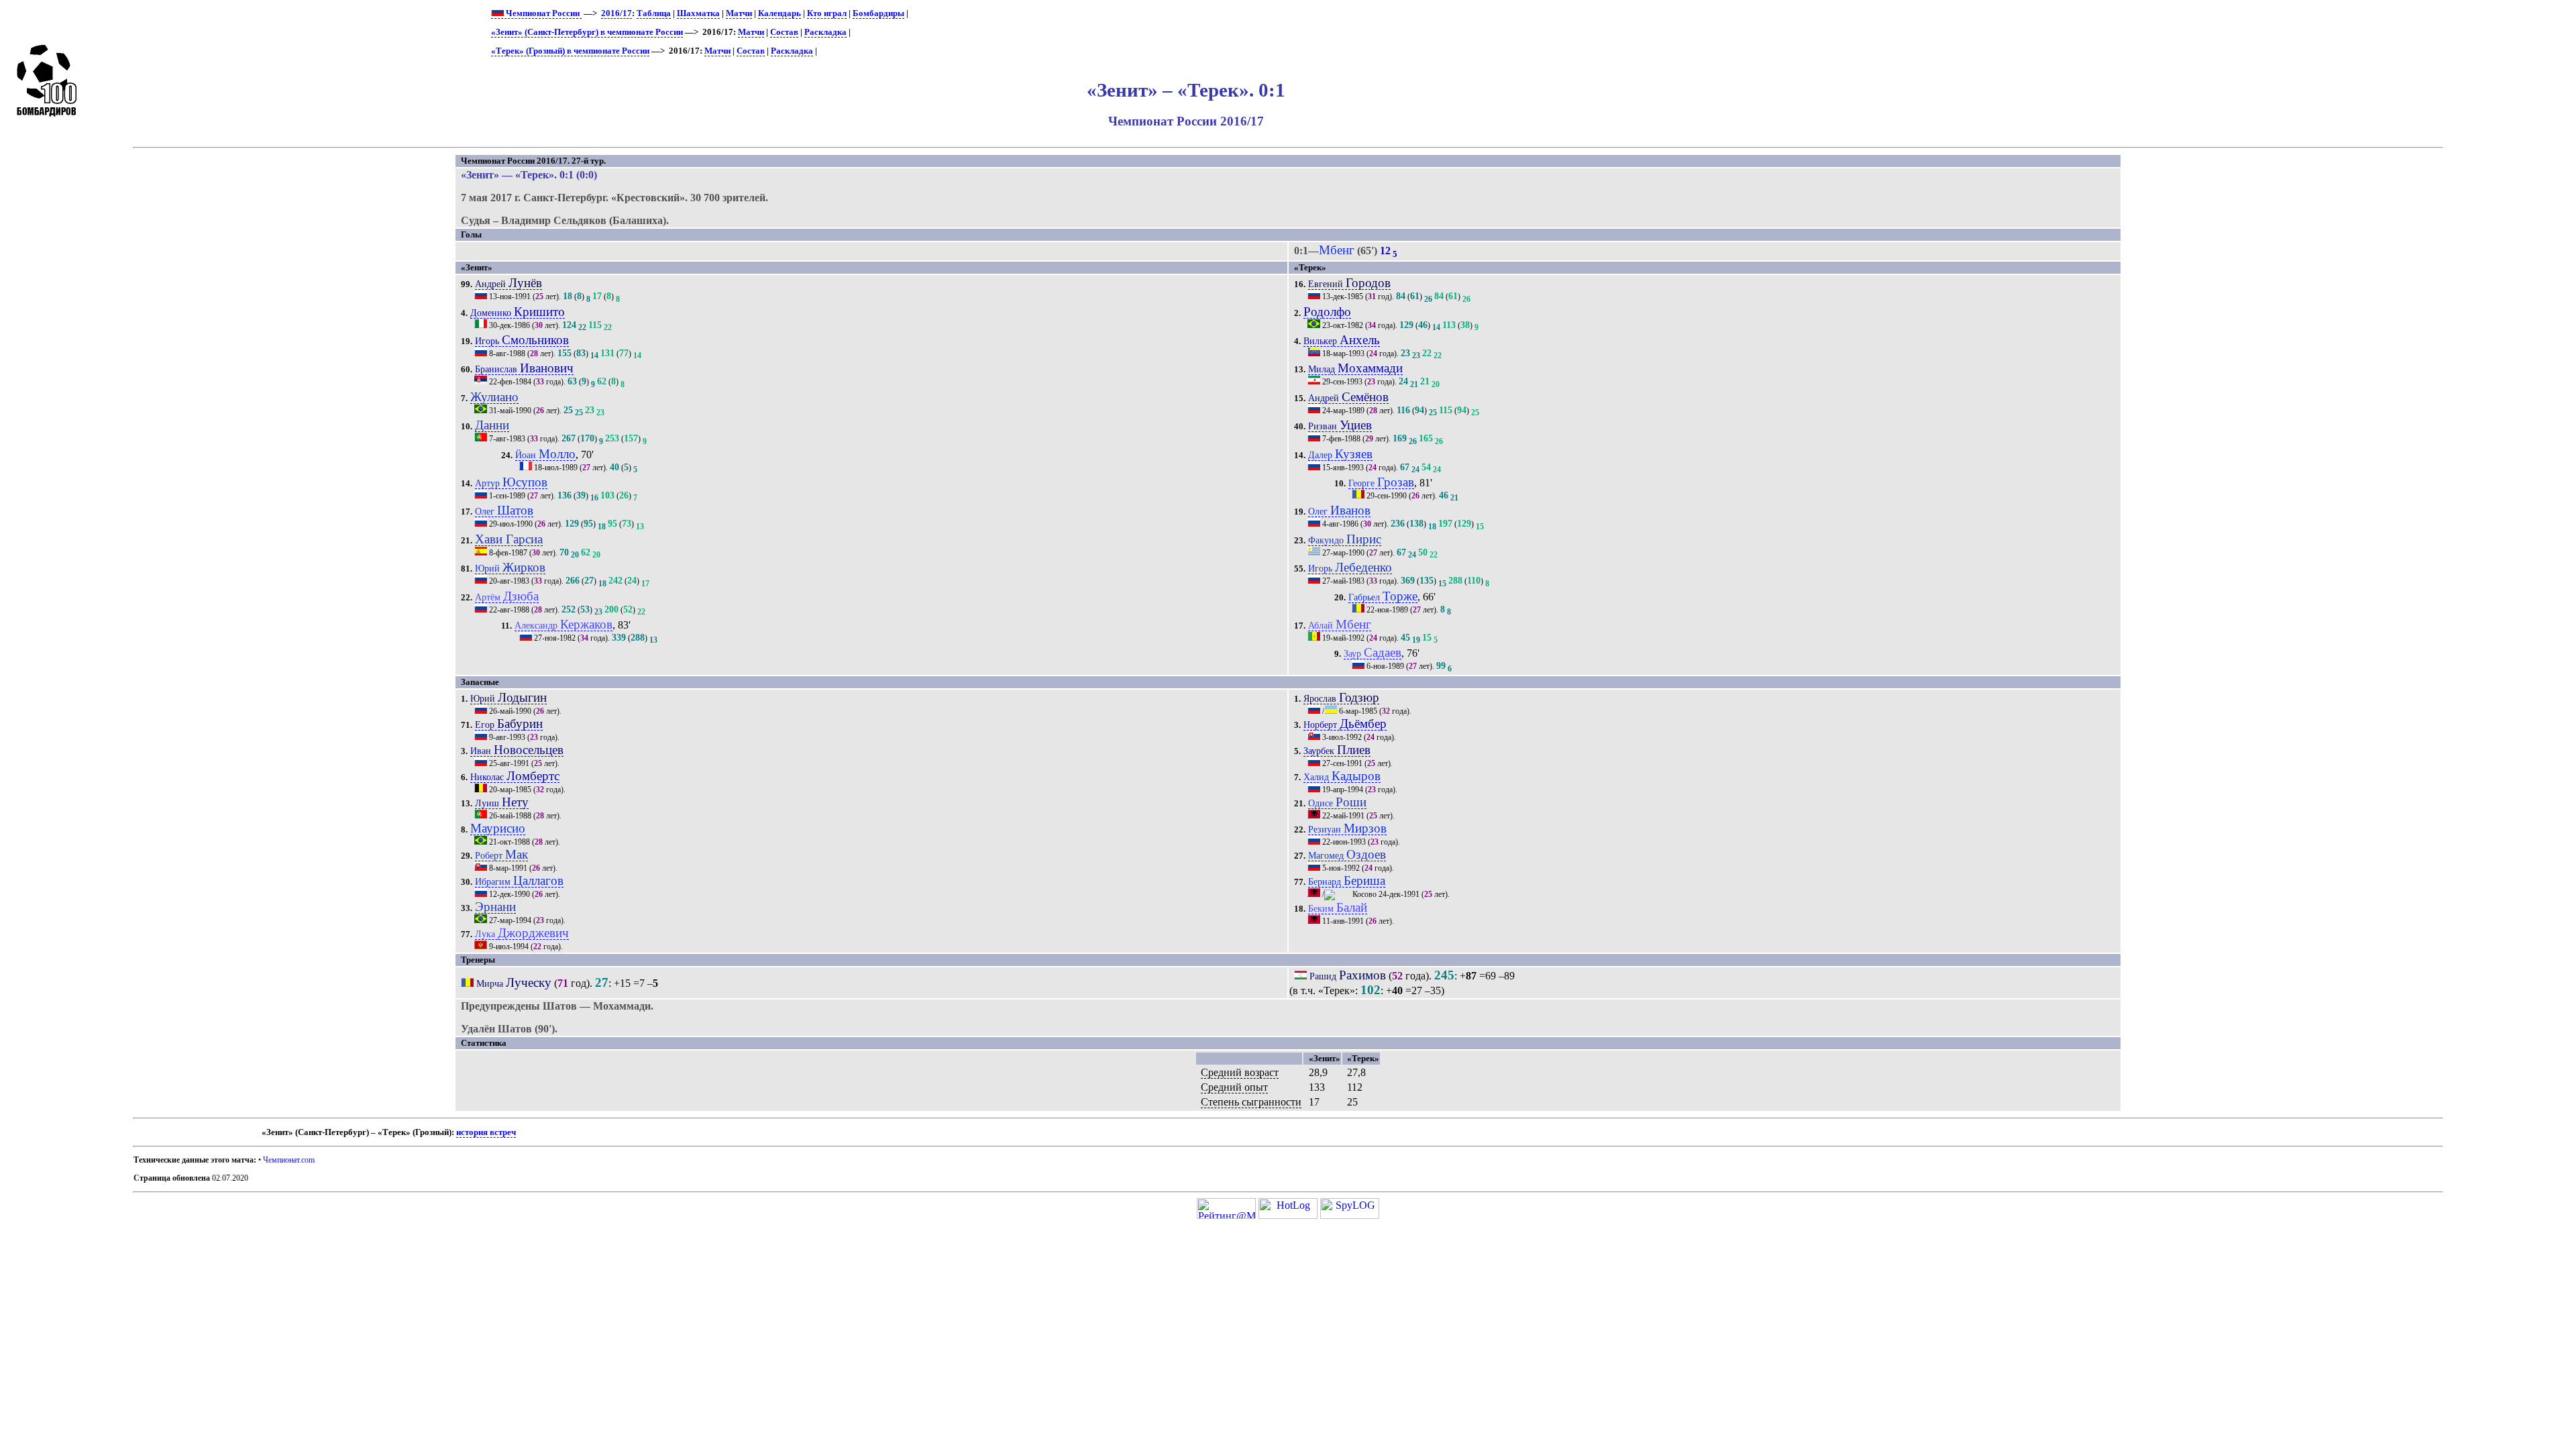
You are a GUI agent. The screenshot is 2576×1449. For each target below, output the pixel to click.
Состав (784, 32)
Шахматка (698, 13)
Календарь (780, 13)
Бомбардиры (878, 13)
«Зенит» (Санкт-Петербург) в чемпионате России (587, 32)
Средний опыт (1234, 1087)
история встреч (486, 1132)
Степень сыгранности (1251, 1102)
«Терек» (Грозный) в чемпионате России (570, 51)
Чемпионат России (543, 13)
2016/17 (616, 13)
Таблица (654, 13)
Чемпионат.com (289, 1160)
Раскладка (825, 32)
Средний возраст (1240, 1072)
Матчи (739, 13)
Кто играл (827, 13)
